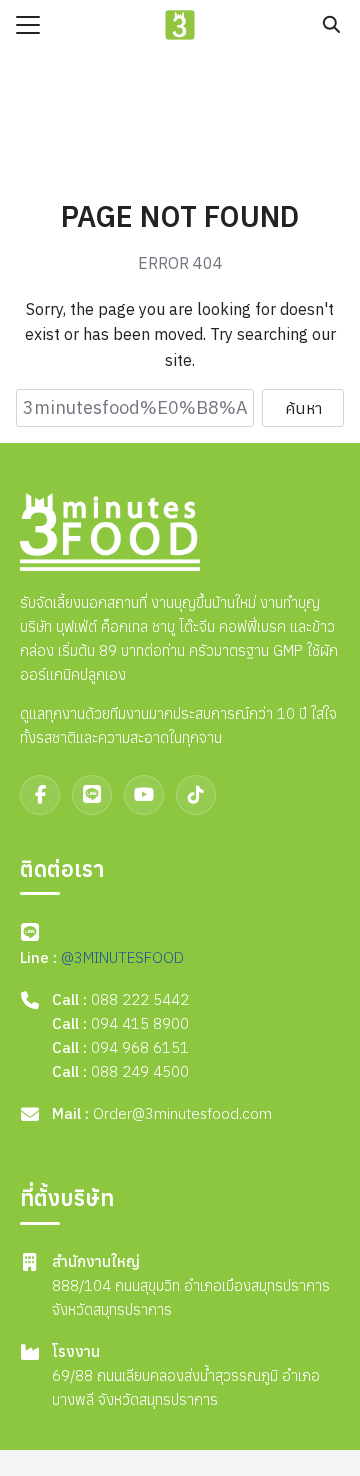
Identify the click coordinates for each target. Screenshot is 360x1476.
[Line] (92, 795)
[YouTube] (144, 795)
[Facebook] (40, 795)
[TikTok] (196, 795)
